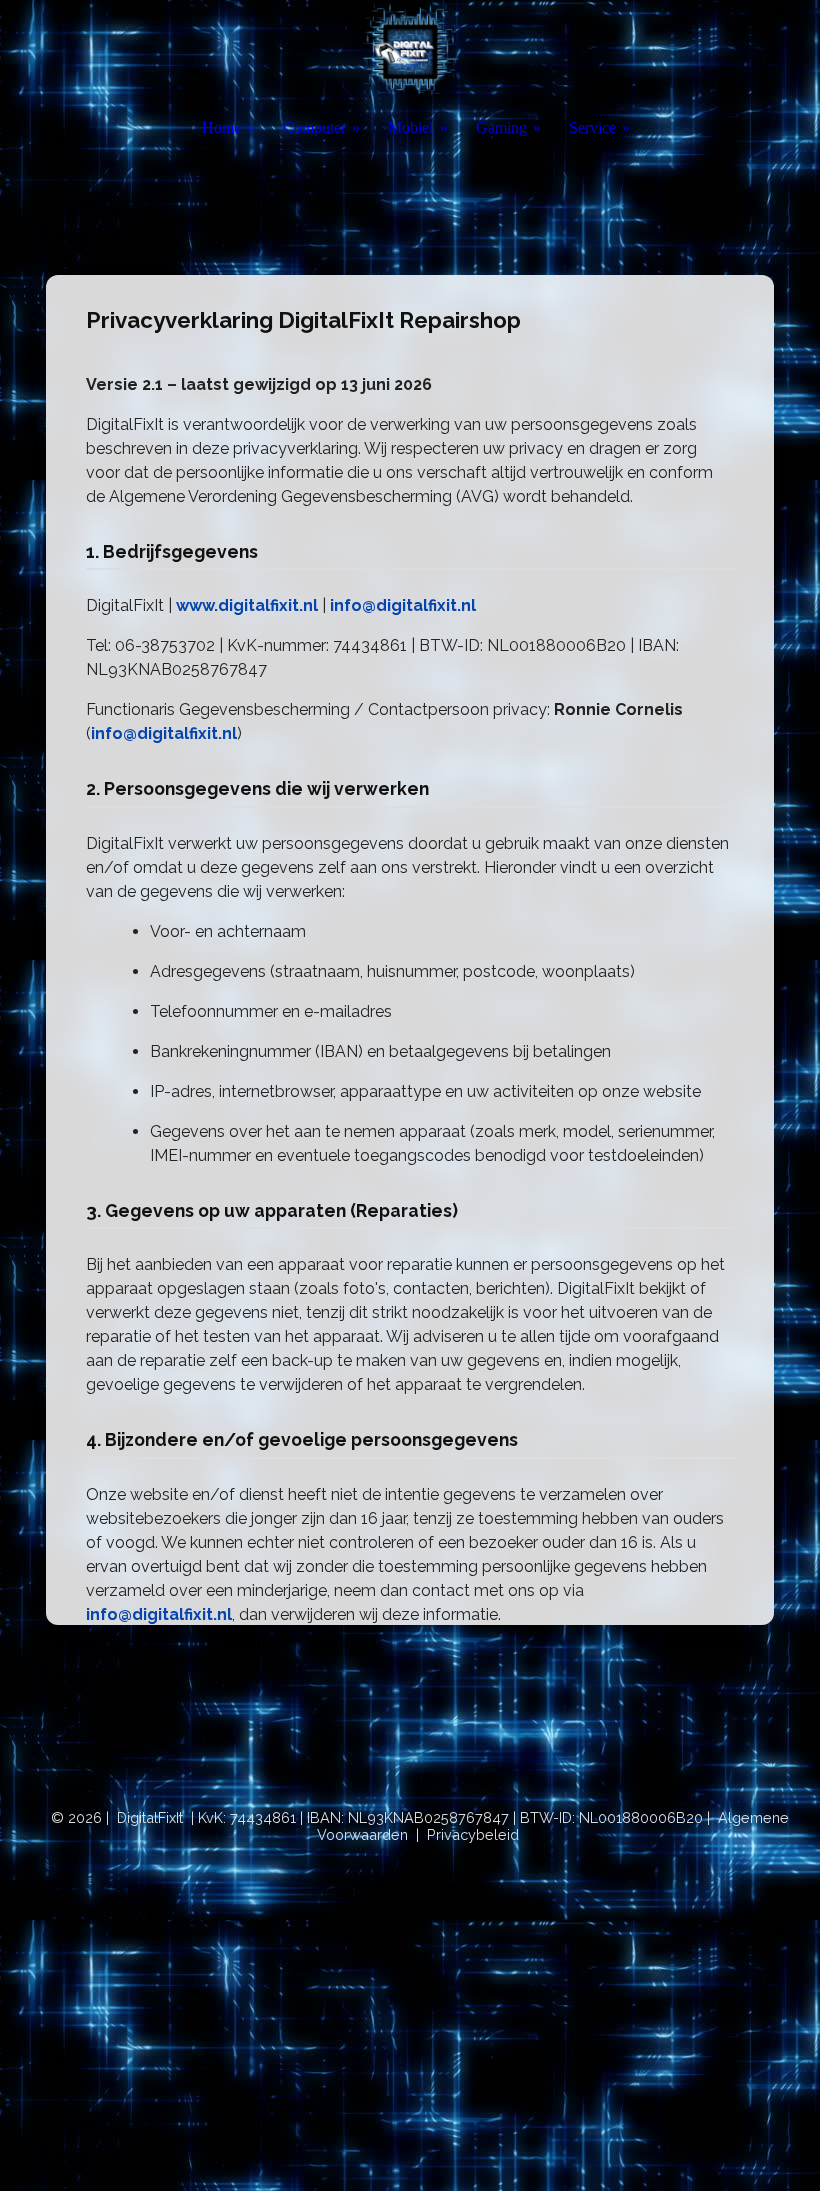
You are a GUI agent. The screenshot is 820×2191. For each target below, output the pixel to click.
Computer (314, 127)
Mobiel (410, 127)
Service (592, 127)
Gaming (501, 127)
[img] (410, 52)
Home (221, 127)
